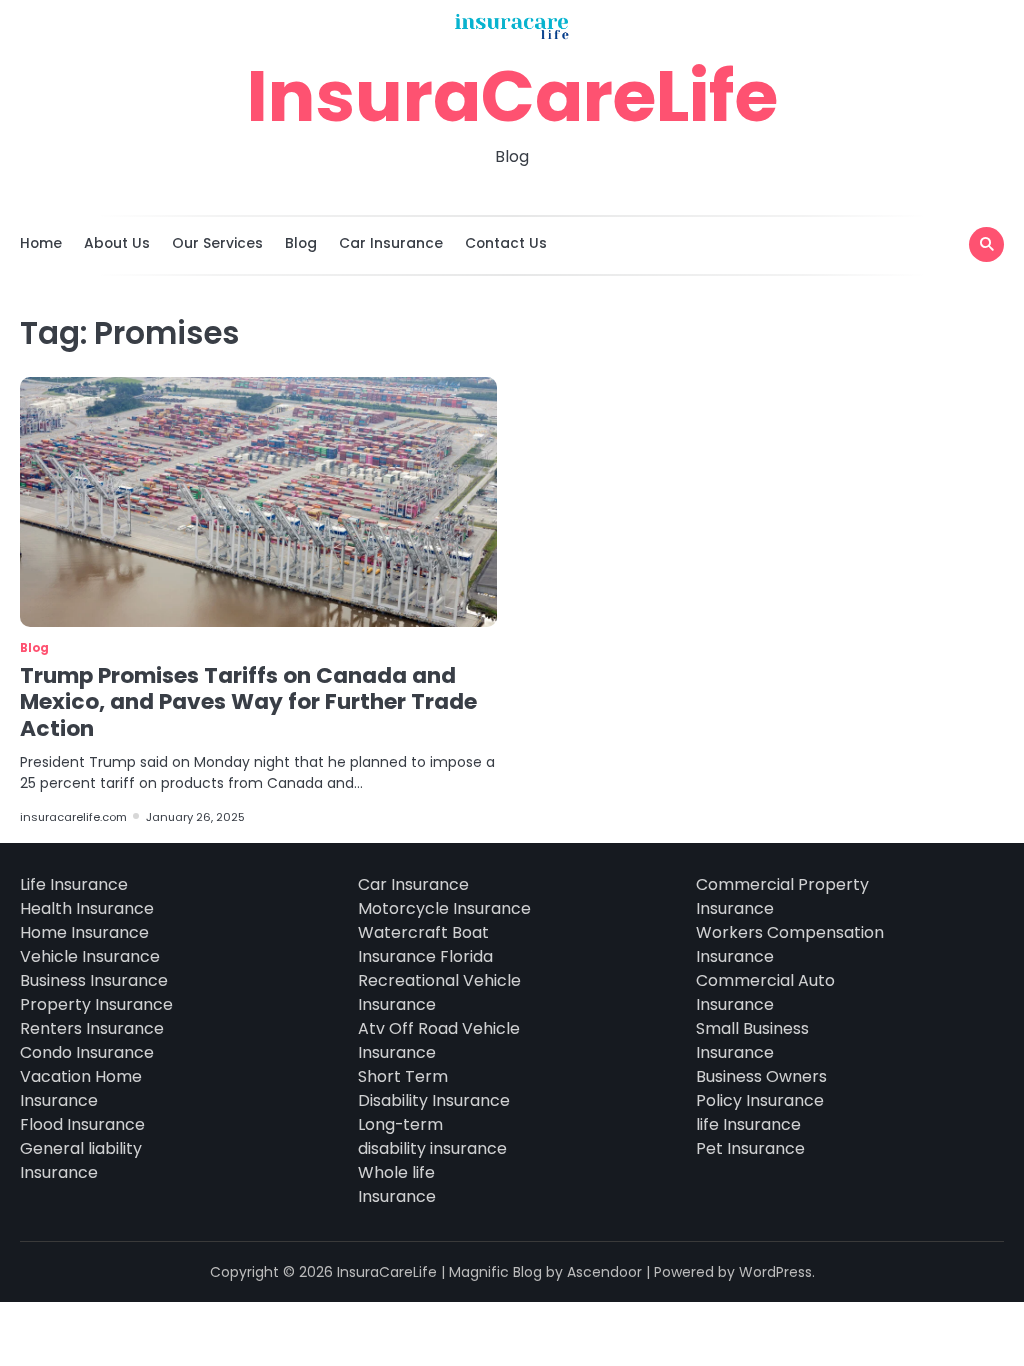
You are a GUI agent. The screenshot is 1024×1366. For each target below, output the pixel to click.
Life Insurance (74, 884)
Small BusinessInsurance (752, 1040)
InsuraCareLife (512, 96)
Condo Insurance (87, 1052)
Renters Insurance (92, 1028)
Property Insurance (96, 1004)
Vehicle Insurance (90, 956)
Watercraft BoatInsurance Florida (425, 944)
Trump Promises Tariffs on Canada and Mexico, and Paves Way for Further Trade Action (248, 701)
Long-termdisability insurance (432, 1136)
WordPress (775, 1272)
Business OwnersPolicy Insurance (761, 1088)
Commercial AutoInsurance (765, 992)
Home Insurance (84, 932)
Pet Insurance (750, 1148)
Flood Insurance (82, 1124)
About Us (117, 243)
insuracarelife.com (73, 817)
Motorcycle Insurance (444, 908)
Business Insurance (94, 980)
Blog (301, 243)
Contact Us (506, 243)
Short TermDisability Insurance (434, 1088)
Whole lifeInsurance (397, 1184)
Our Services (217, 243)
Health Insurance (87, 908)
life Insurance (748, 1124)
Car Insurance (391, 243)
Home (41, 243)
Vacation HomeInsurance (81, 1088)
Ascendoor (604, 1272)
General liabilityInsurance (81, 1160)
